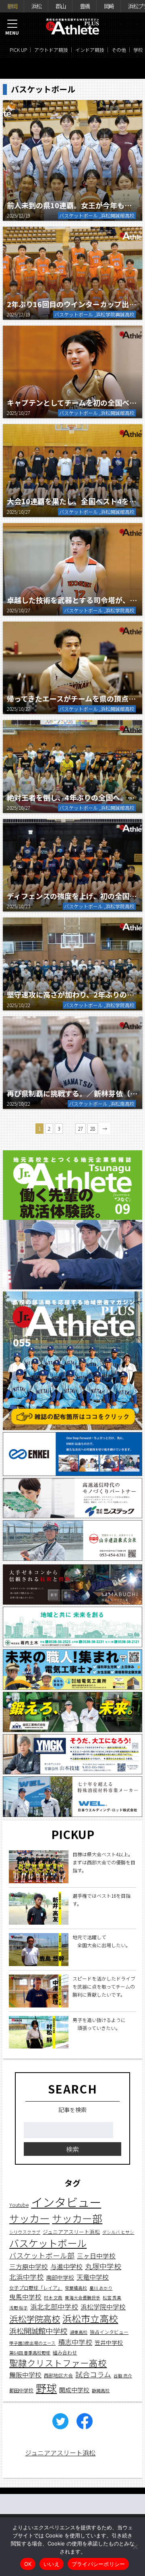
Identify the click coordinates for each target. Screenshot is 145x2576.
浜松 (36, 6)
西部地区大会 (58, 2375)
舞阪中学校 (25, 2375)
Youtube (19, 2205)
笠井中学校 (109, 2342)
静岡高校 (101, 2390)
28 (93, 1128)
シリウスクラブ (25, 2232)
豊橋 (85, 6)
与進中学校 (66, 2266)
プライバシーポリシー (98, 2564)
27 (81, 1128)
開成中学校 (74, 2390)
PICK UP (18, 50)
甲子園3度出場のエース (32, 2343)
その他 (119, 50)
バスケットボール (48, 2243)
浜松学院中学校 (103, 2307)
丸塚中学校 (103, 2266)
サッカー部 (77, 2218)
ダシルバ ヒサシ (118, 2232)
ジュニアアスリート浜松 (71, 2232)
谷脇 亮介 (123, 2376)
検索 (72, 2149)
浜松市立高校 (90, 2318)
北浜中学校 (26, 2277)
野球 (46, 2388)
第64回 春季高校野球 (30, 2353)
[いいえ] (135, 2547)
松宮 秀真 (112, 2298)
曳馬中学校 (25, 2297)
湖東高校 (79, 2332)
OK (28, 2564)
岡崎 (109, 6)
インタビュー (66, 2202)
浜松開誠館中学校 (38, 2331)
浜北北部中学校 (54, 2306)
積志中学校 (75, 2342)
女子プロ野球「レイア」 (36, 2288)
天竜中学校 (93, 2277)
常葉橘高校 (76, 2288)
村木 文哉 (53, 2298)
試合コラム (93, 2374)
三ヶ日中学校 (96, 2256)
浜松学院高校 (35, 2318)
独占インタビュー (109, 2332)
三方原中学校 (29, 2267)
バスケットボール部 (42, 2255)
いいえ (52, 2564)
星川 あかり (101, 2288)
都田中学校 (21, 2390)
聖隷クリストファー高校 (58, 2363)
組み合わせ (65, 2352)
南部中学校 (60, 2277)
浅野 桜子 (19, 2308)
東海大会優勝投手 (83, 2298)
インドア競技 (90, 50)
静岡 (12, 6)
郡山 (60, 6)
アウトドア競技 (51, 50)
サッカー (29, 2218)
